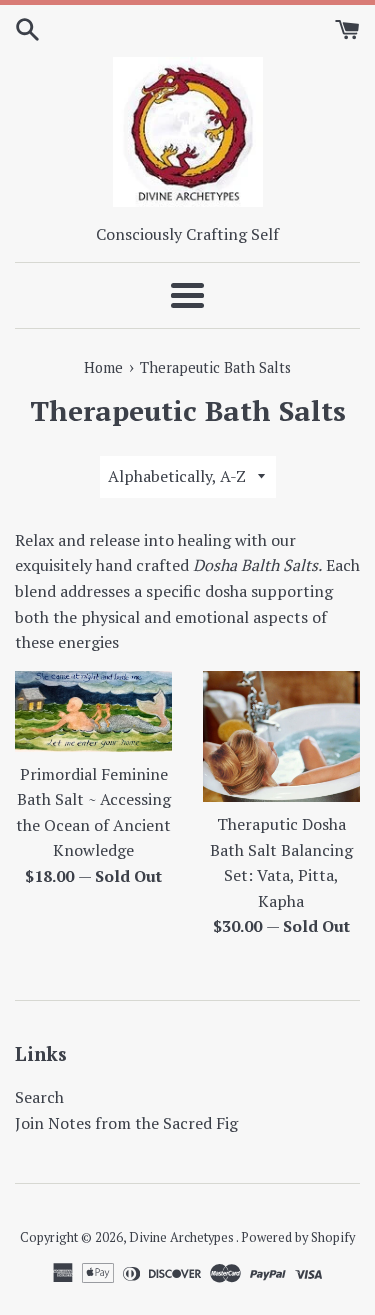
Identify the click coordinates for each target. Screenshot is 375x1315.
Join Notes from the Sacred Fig (126, 1123)
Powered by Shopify (298, 1237)
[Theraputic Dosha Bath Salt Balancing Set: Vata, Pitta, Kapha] (282, 736)
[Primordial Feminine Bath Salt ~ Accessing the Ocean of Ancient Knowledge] (94, 711)
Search (39, 1097)
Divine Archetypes (182, 1237)
